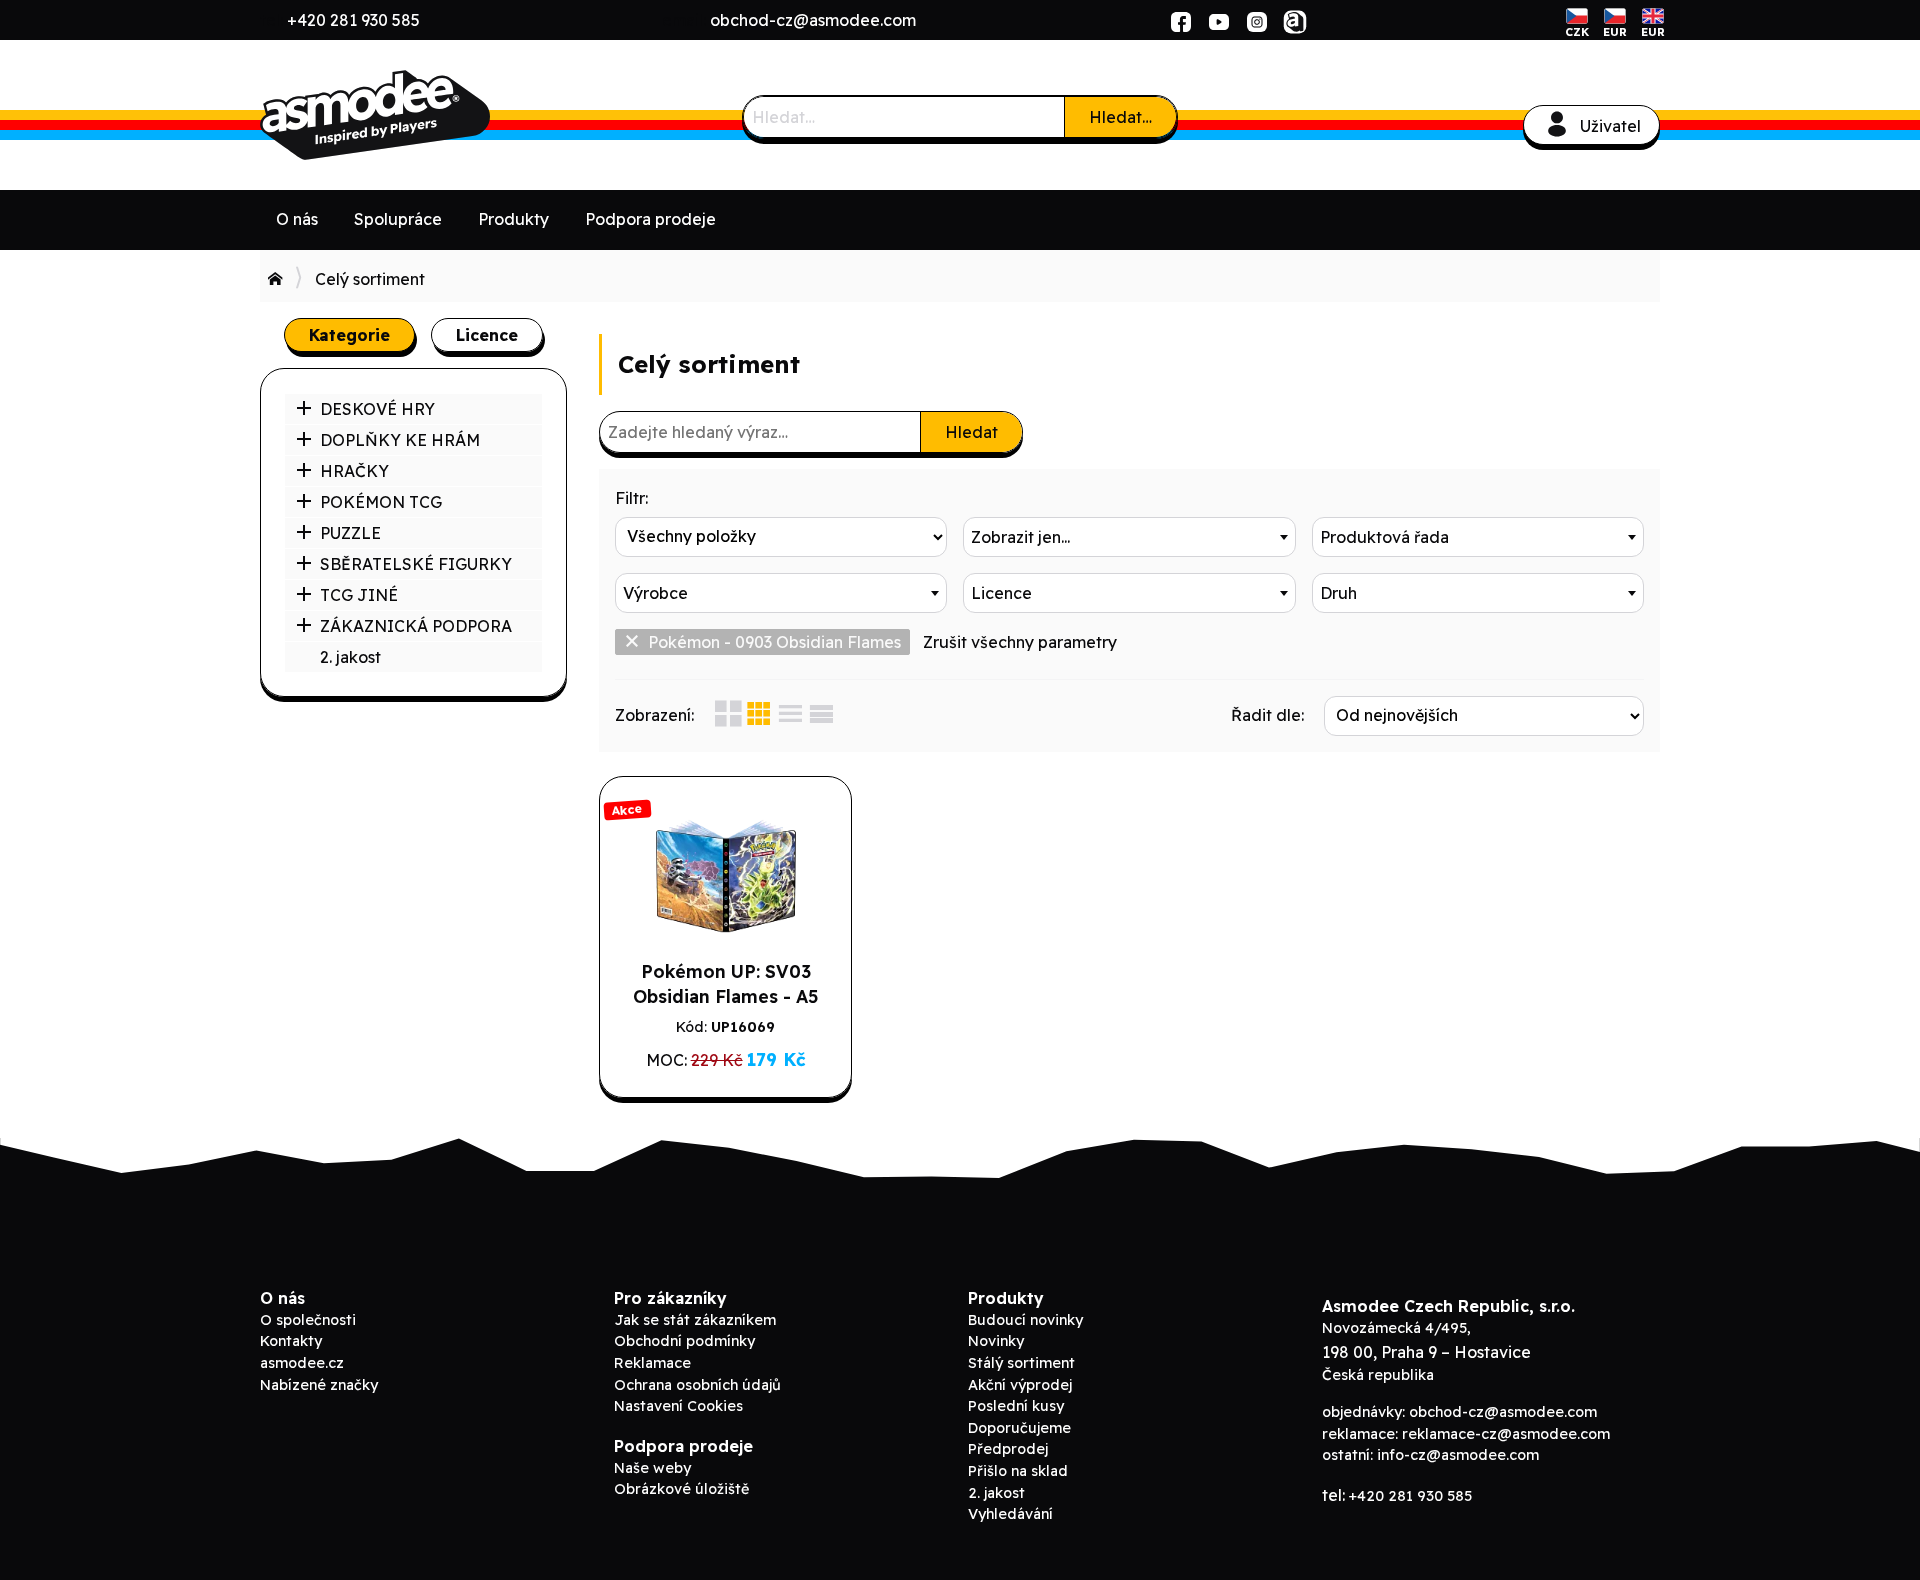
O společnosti (308, 1320)
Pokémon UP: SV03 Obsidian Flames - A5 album (726, 996)
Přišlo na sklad (1018, 1471)
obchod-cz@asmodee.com (813, 20)
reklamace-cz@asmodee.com (1506, 1434)
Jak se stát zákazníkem (695, 1320)
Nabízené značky (319, 1385)
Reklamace (652, 1363)
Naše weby (652, 1468)
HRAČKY (354, 471)
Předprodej (1008, 1449)
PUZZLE (350, 533)
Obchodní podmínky (684, 1341)
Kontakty (291, 1341)
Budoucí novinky (1025, 1320)
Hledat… (1120, 117)
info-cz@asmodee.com (1458, 1455)
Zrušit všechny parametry (1020, 642)
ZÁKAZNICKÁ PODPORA (416, 626)
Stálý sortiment (1021, 1363)
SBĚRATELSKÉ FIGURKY (416, 564)
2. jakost (350, 657)
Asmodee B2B (410, 115)
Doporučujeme (1019, 1428)
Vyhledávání (1010, 1514)
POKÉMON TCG (381, 502)
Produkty (513, 219)
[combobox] (1129, 537)
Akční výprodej (1020, 1385)
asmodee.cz (302, 1363)
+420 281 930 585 (353, 20)
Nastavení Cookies (678, 1406)
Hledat (971, 432)
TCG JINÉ (359, 595)
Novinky (996, 1341)
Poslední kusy (1016, 1406)
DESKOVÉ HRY (377, 409)
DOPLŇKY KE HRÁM (400, 440)
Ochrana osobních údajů (697, 1385)
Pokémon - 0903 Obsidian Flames (774, 642)
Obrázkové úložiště (681, 1489)
